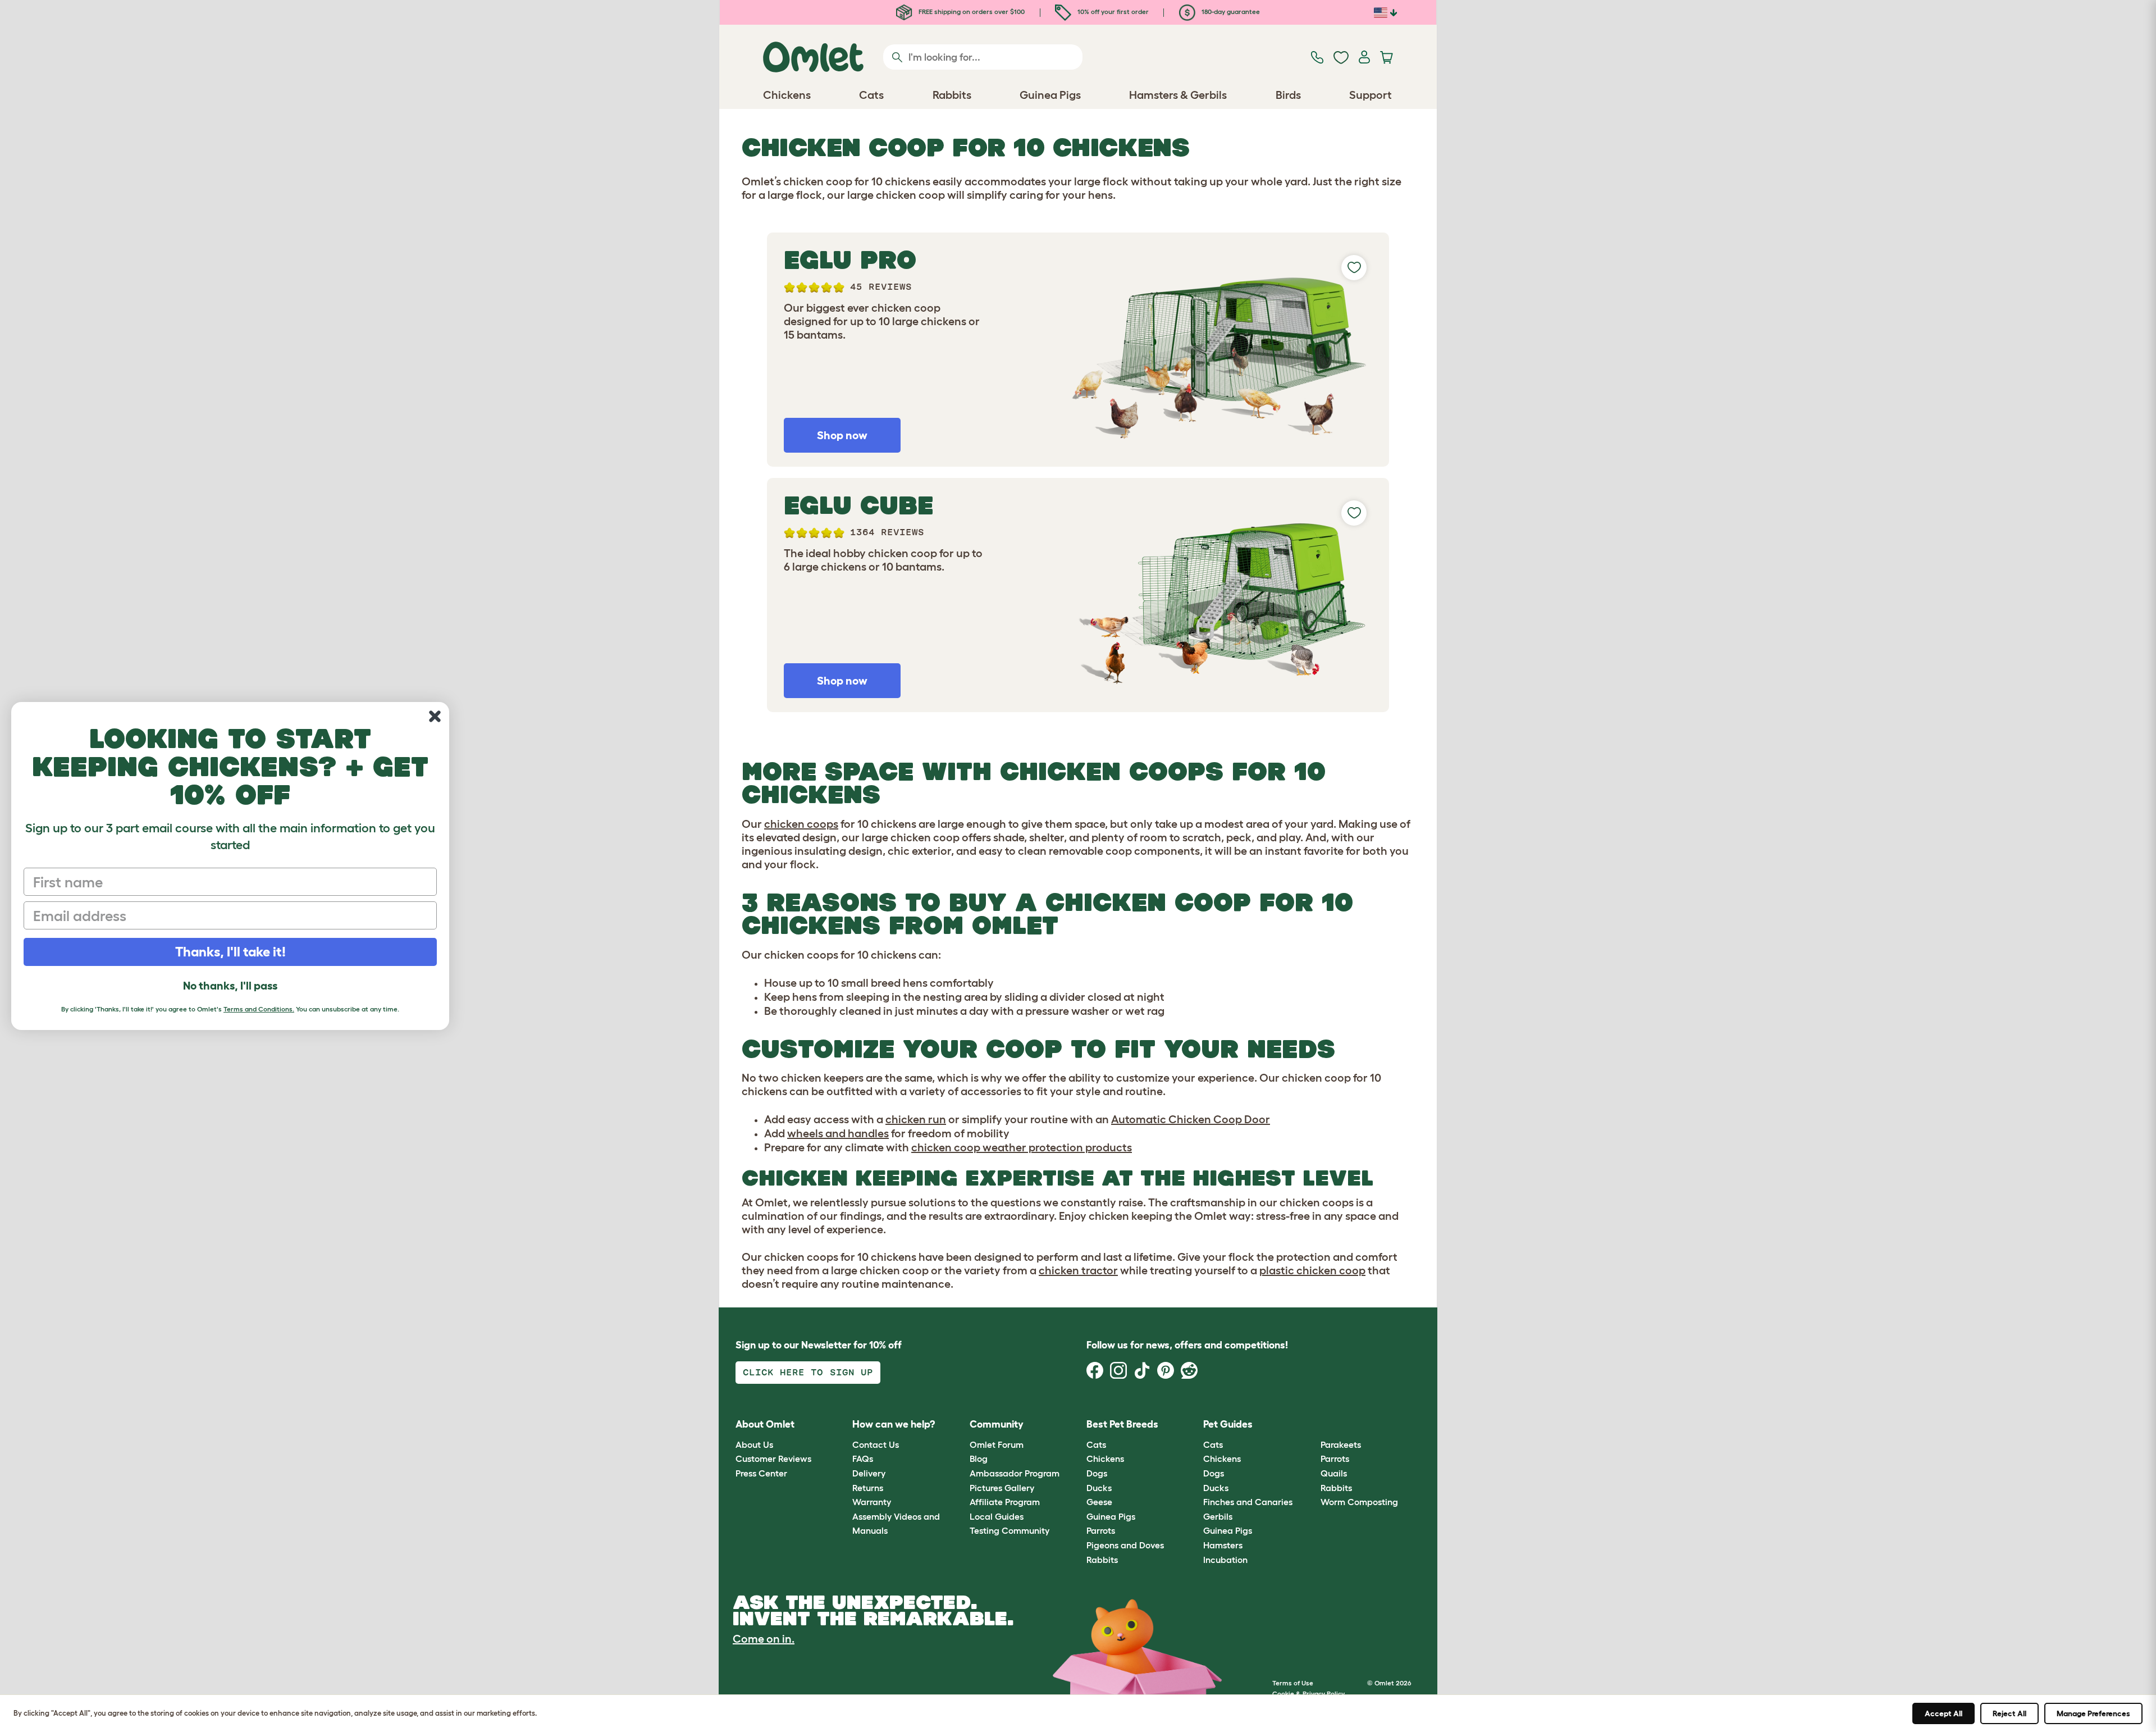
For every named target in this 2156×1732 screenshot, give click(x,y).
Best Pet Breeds (1122, 1424)
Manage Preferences (2093, 1713)
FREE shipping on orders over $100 (971, 12)
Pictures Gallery (1002, 1488)
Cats (1096, 1444)
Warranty (872, 1502)
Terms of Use (1293, 1683)
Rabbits (1102, 1560)
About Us (754, 1444)
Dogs (1097, 1473)
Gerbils (1218, 1516)
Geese (1099, 1502)
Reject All (2009, 1713)
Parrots (1101, 1530)
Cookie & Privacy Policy (1308, 1694)
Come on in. (764, 1639)
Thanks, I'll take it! (230, 952)
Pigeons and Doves (1125, 1545)
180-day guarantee (1230, 12)
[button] (1312, 1425)
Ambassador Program (1015, 1473)
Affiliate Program (1005, 1502)
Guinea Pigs (1111, 1516)
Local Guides (997, 1516)
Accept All (1943, 1713)
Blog (979, 1458)
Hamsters (1223, 1545)
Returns (868, 1488)
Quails (1334, 1473)
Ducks (1099, 1488)
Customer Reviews (773, 1458)
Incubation (1225, 1560)
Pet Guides (1228, 1424)
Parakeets (1341, 1444)
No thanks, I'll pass (230, 986)
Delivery (869, 1473)
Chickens (1105, 1458)
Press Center (761, 1473)
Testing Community (1010, 1530)
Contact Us (876, 1444)
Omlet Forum (997, 1444)
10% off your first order (1112, 12)
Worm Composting (1359, 1502)
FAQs (863, 1458)
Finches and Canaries (1248, 1502)
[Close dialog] (435, 716)
